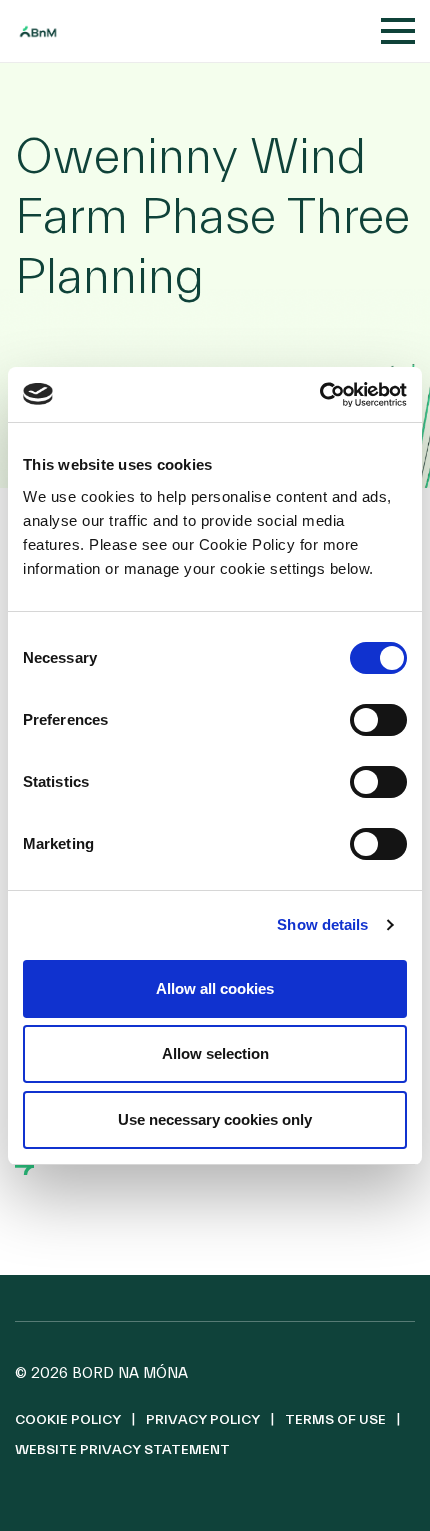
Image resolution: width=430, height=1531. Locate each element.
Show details (322, 924)
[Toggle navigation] (398, 31)
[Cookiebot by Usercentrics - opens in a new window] (319, 395)
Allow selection (215, 1053)
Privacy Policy (203, 1420)
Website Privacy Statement (122, 1450)
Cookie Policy (68, 1420)
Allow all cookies (215, 988)
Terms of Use (335, 1420)
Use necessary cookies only (215, 1119)
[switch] (378, 720)
